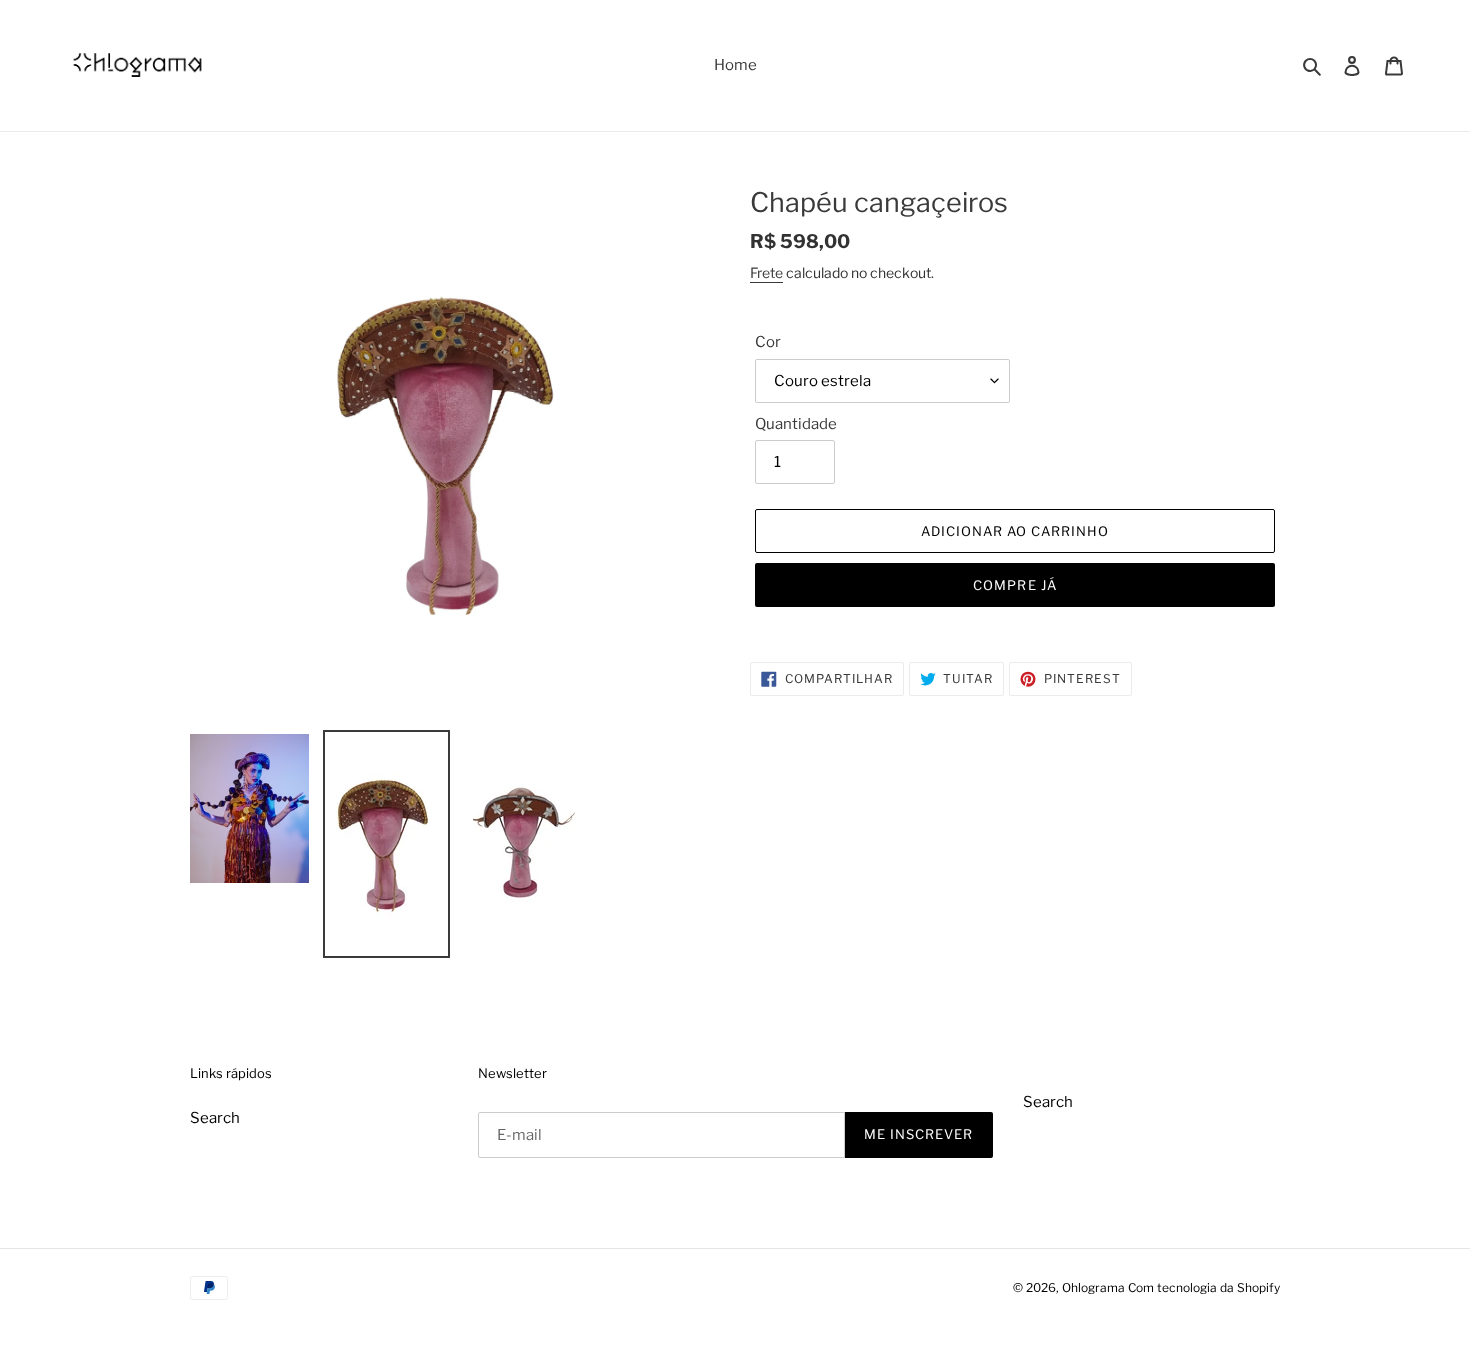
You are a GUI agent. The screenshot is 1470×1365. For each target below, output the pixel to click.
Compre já (1014, 585)
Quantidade (796, 424)
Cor (768, 342)
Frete (766, 272)
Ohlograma (1093, 1287)
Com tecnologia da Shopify (1204, 1287)
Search (215, 1118)
